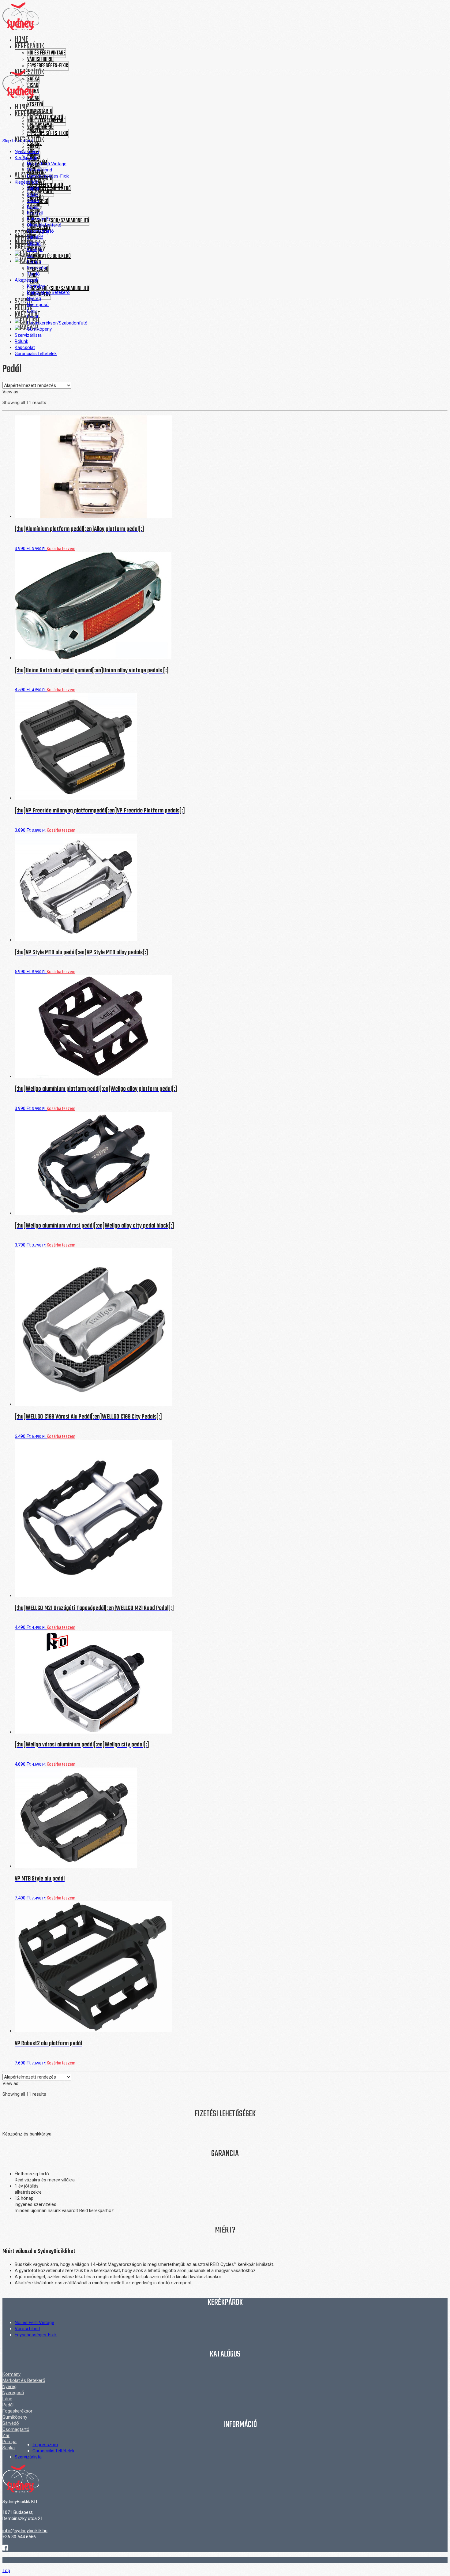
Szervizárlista (28, 2457)
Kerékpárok (29, 46)
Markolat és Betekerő (49, 256)
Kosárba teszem (61, 549)
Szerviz (24, 234)
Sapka (33, 147)
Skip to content (18, 141)
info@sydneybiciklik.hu (25, 2531)
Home (21, 39)
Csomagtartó (40, 192)
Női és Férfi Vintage (46, 53)
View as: (11, 392)
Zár (6, 2435)
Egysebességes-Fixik (48, 66)
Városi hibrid (40, 60)
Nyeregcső (13, 2393)
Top (6, 2570)
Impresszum (45, 2445)
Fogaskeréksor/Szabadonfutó (58, 221)
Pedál (8, 2405)
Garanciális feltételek (53, 2451)
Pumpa (9, 2442)
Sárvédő (11, 2423)
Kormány (11, 2374)
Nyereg (9, 2387)
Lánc (7, 2399)
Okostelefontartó (45, 185)
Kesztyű (35, 105)
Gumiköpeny (15, 2417)
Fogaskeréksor (17, 2411)
